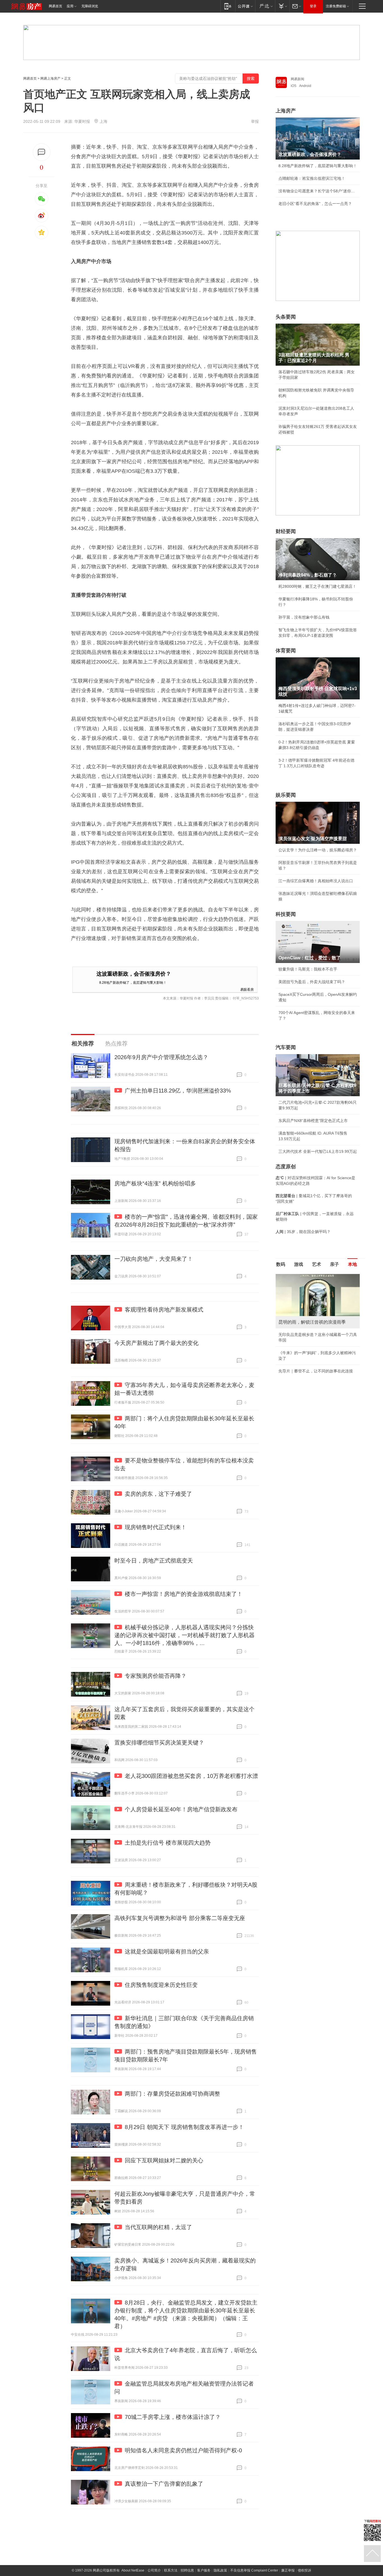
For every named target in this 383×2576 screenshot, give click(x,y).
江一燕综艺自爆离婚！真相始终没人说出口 (316, 881)
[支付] (282, 6)
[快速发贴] (42, 152)
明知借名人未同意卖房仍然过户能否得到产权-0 (183, 2450)
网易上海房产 (50, 79)
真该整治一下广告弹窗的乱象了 (164, 2484)
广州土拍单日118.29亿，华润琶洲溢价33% (178, 1091)
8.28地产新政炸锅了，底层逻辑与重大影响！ (133, 982)
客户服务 (204, 2570)
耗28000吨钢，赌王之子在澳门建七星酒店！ (317, 586)
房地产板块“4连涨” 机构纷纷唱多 (155, 1183)
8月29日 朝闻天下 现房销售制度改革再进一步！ (184, 2127)
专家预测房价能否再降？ (156, 1676)
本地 (352, 1264)
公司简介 (154, 2570)
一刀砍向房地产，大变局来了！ (154, 1259)
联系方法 (171, 2570)
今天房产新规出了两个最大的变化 (156, 1343)
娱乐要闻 (286, 795)
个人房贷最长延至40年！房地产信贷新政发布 (181, 1809)
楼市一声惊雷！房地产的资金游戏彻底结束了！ (184, 1594)
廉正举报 (288, 2570)
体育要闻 (286, 651)
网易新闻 (297, 79)
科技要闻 (286, 914)
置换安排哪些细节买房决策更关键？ (159, 1743)
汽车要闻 (286, 1047)
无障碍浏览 (90, 6)
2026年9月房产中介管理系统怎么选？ (161, 1057)
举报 (255, 121)
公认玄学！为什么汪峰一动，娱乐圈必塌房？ (318, 850)
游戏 (299, 1264)
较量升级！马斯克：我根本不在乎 (308, 969)
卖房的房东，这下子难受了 (158, 1494)
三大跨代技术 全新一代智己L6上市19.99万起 (318, 1151)
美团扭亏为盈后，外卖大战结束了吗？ (312, 982)
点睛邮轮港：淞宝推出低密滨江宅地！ (312, 178)
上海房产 (286, 111)
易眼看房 (247, 989)
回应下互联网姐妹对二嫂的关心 (164, 2160)
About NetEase (133, 2570)
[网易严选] (265, 6)
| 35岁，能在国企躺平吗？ (303, 1232)
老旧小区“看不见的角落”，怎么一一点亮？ (315, 204)
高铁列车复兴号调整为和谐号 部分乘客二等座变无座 (180, 1918)
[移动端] (228, 6)
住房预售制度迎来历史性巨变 (161, 1985)
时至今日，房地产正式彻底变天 (154, 1561)
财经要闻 (286, 531)
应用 (70, 6)
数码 (281, 1264)
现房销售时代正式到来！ (156, 1527)
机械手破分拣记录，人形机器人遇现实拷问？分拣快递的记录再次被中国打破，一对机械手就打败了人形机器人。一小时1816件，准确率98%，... (184, 1635)
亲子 (334, 1264)
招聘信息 (187, 2570)
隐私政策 (220, 2570)
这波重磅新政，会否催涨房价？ (134, 974)
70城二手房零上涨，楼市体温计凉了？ (173, 2417)
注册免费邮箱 (336, 6)
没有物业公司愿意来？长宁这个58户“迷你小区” (318, 191)
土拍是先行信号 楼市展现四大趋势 (168, 1843)
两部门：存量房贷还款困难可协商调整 (172, 2094)
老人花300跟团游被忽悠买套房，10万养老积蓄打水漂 (191, 1776)
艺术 (317, 1264)
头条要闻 (286, 317)
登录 (313, 6)
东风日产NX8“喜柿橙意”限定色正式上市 (313, 1121)
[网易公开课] (245, 6)
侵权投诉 (304, 2570)
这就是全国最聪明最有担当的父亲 (167, 1951)
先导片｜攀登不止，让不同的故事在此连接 (316, 1371)
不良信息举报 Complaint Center (254, 2570)
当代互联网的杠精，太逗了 (158, 2227)
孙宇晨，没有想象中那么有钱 (304, 617)
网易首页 (56, 6)
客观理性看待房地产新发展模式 (164, 1310)
